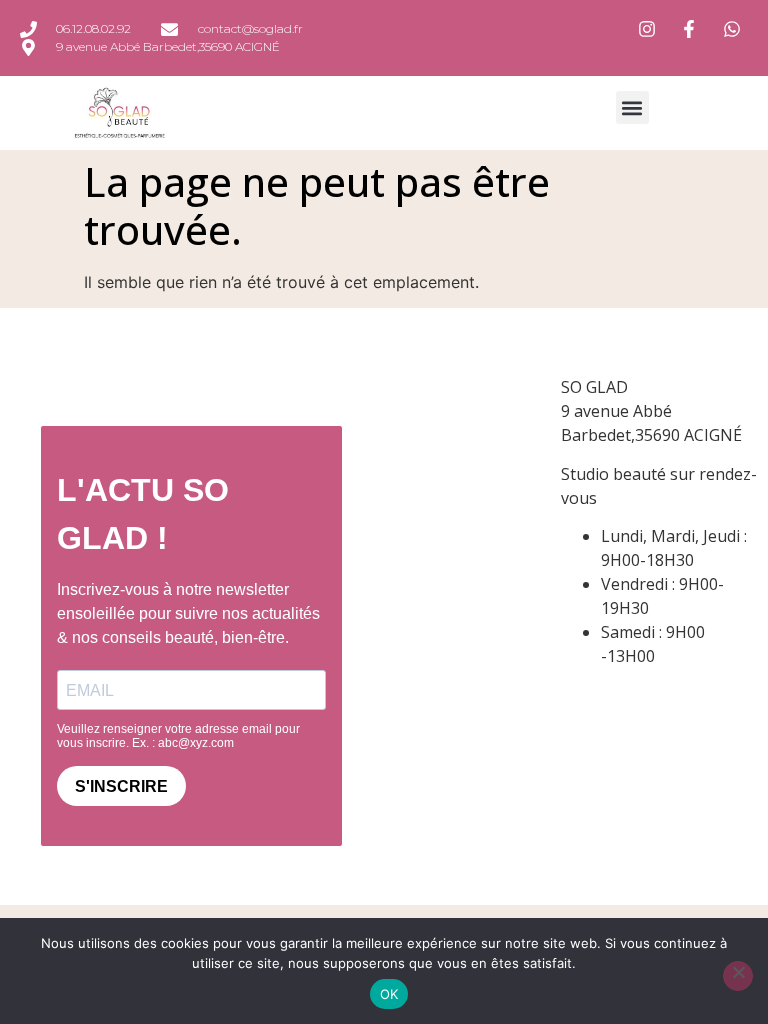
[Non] (738, 976)
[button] (632, 107)
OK (389, 994)
